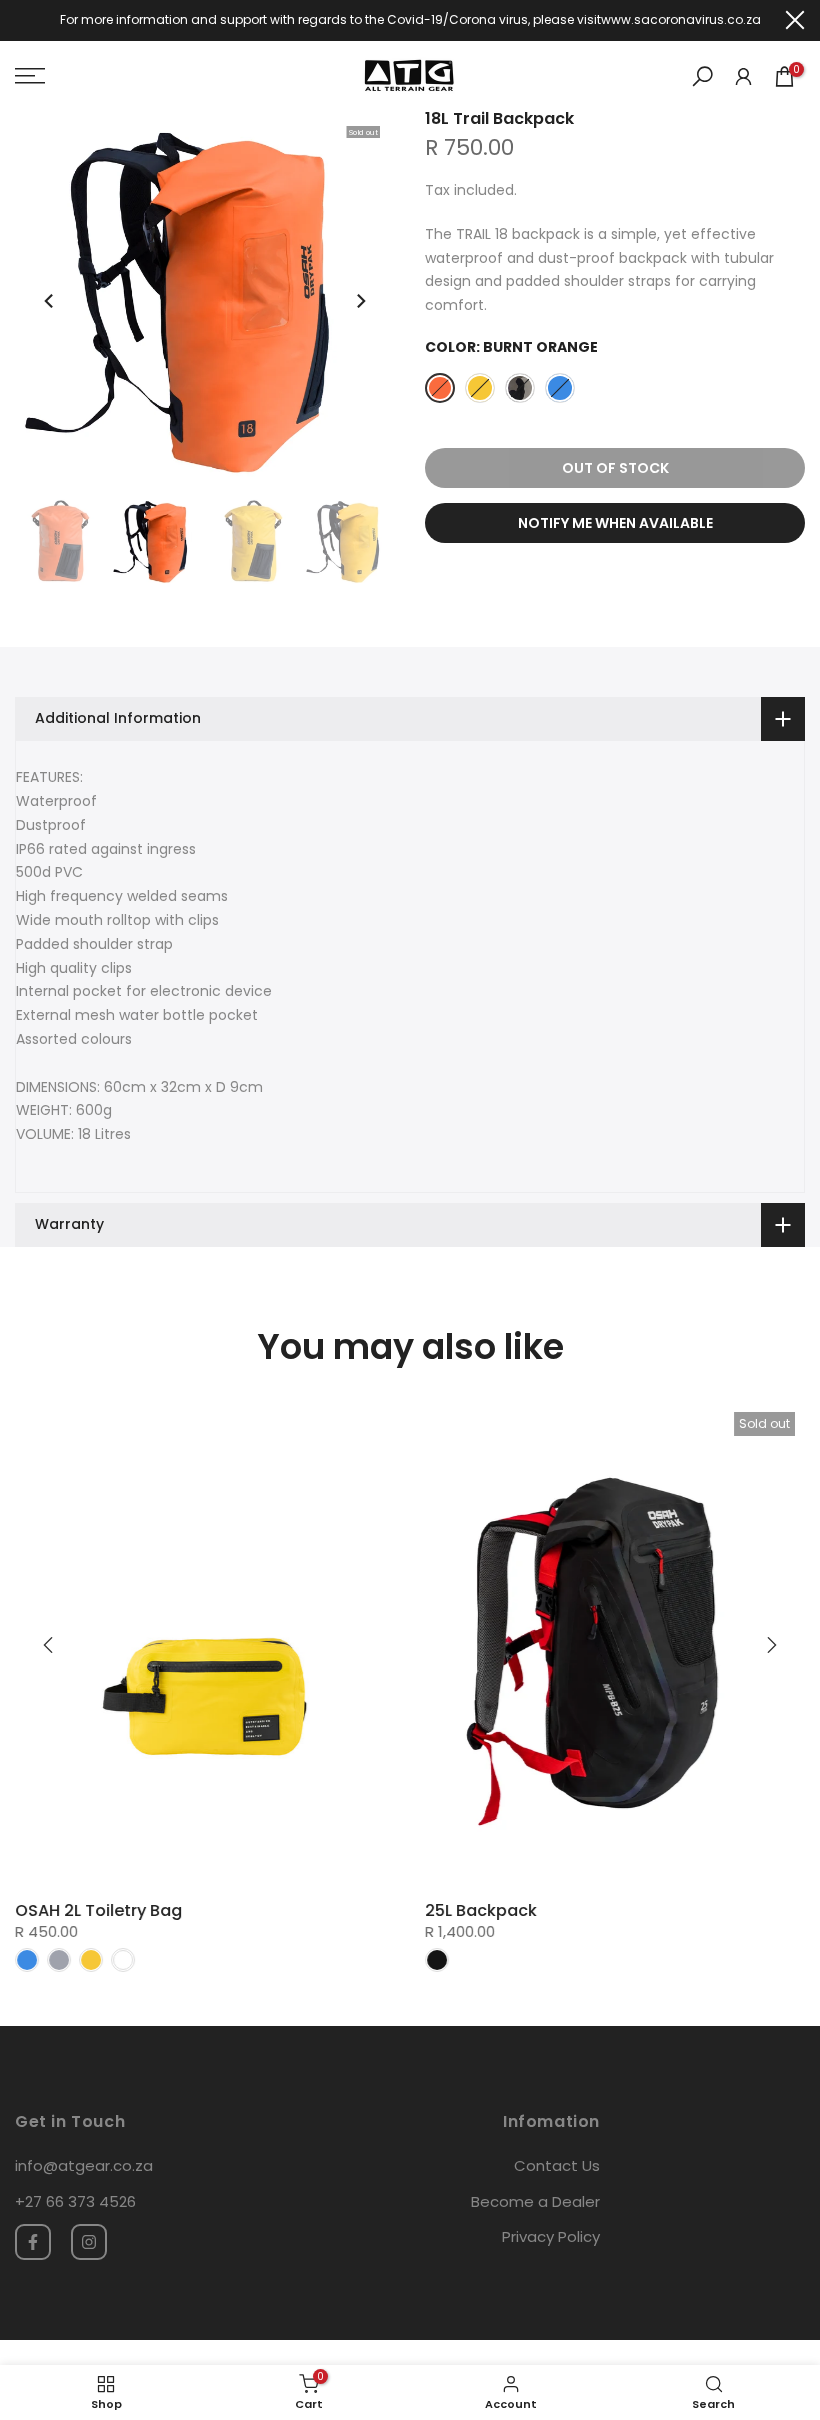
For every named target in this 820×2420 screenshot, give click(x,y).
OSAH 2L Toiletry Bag (98, 1910)
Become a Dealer (535, 2201)
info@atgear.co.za (84, 2165)
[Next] (360, 301)
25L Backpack (481, 1910)
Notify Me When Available (615, 523)
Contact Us (557, 2165)
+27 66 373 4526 (75, 2201)
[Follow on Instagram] (89, 2242)
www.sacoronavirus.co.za (681, 19)
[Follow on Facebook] (33, 2242)
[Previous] (50, 301)
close (25, 20)
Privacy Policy (551, 2236)
